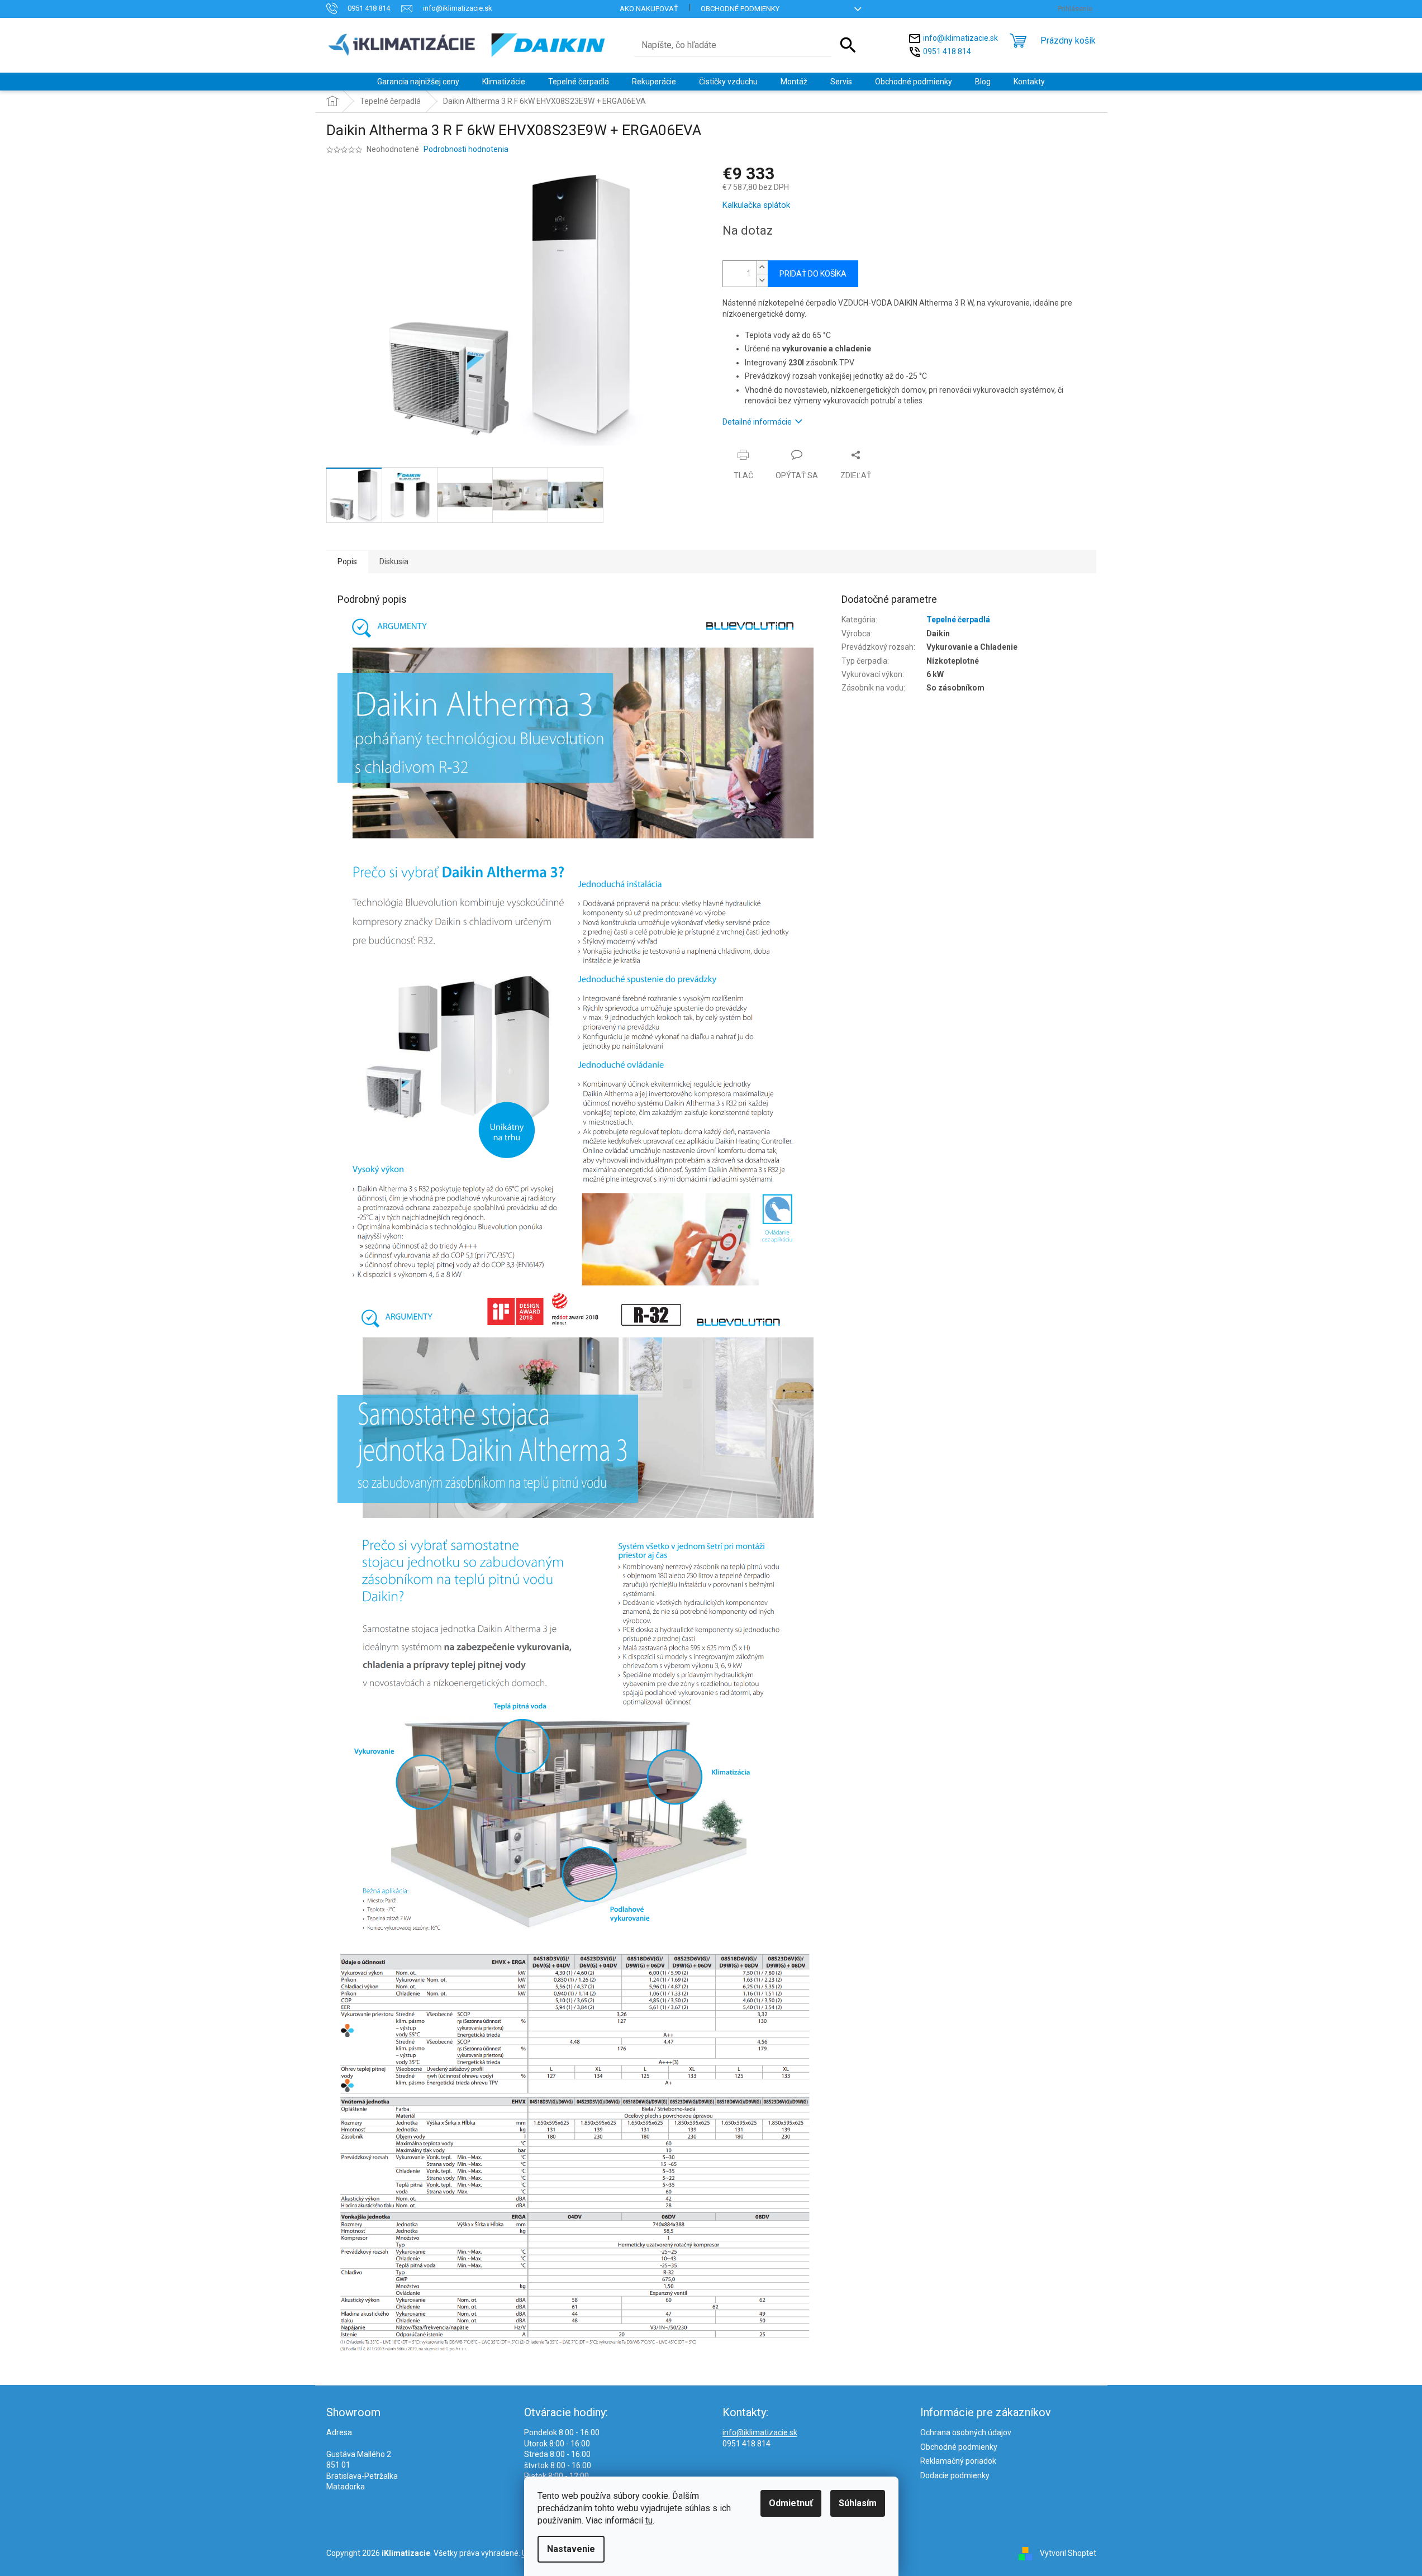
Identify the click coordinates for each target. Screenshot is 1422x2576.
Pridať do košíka (813, 274)
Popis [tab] (347, 561)
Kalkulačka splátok (756, 205)
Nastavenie (571, 2549)
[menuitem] (418, 82)
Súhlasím (858, 2503)
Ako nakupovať (649, 9)
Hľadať (848, 45)
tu (649, 2520)
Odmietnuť (791, 2503)
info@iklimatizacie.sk (960, 37)
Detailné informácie (757, 422)
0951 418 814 (947, 51)
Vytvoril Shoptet (1068, 2553)
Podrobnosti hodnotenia (466, 149)
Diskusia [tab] (394, 561)
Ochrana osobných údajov (966, 2432)
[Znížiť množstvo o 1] (762, 280)
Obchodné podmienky (740, 9)
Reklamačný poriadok (958, 2461)
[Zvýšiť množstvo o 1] (762, 267)
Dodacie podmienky (955, 2475)
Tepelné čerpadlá (958, 620)
